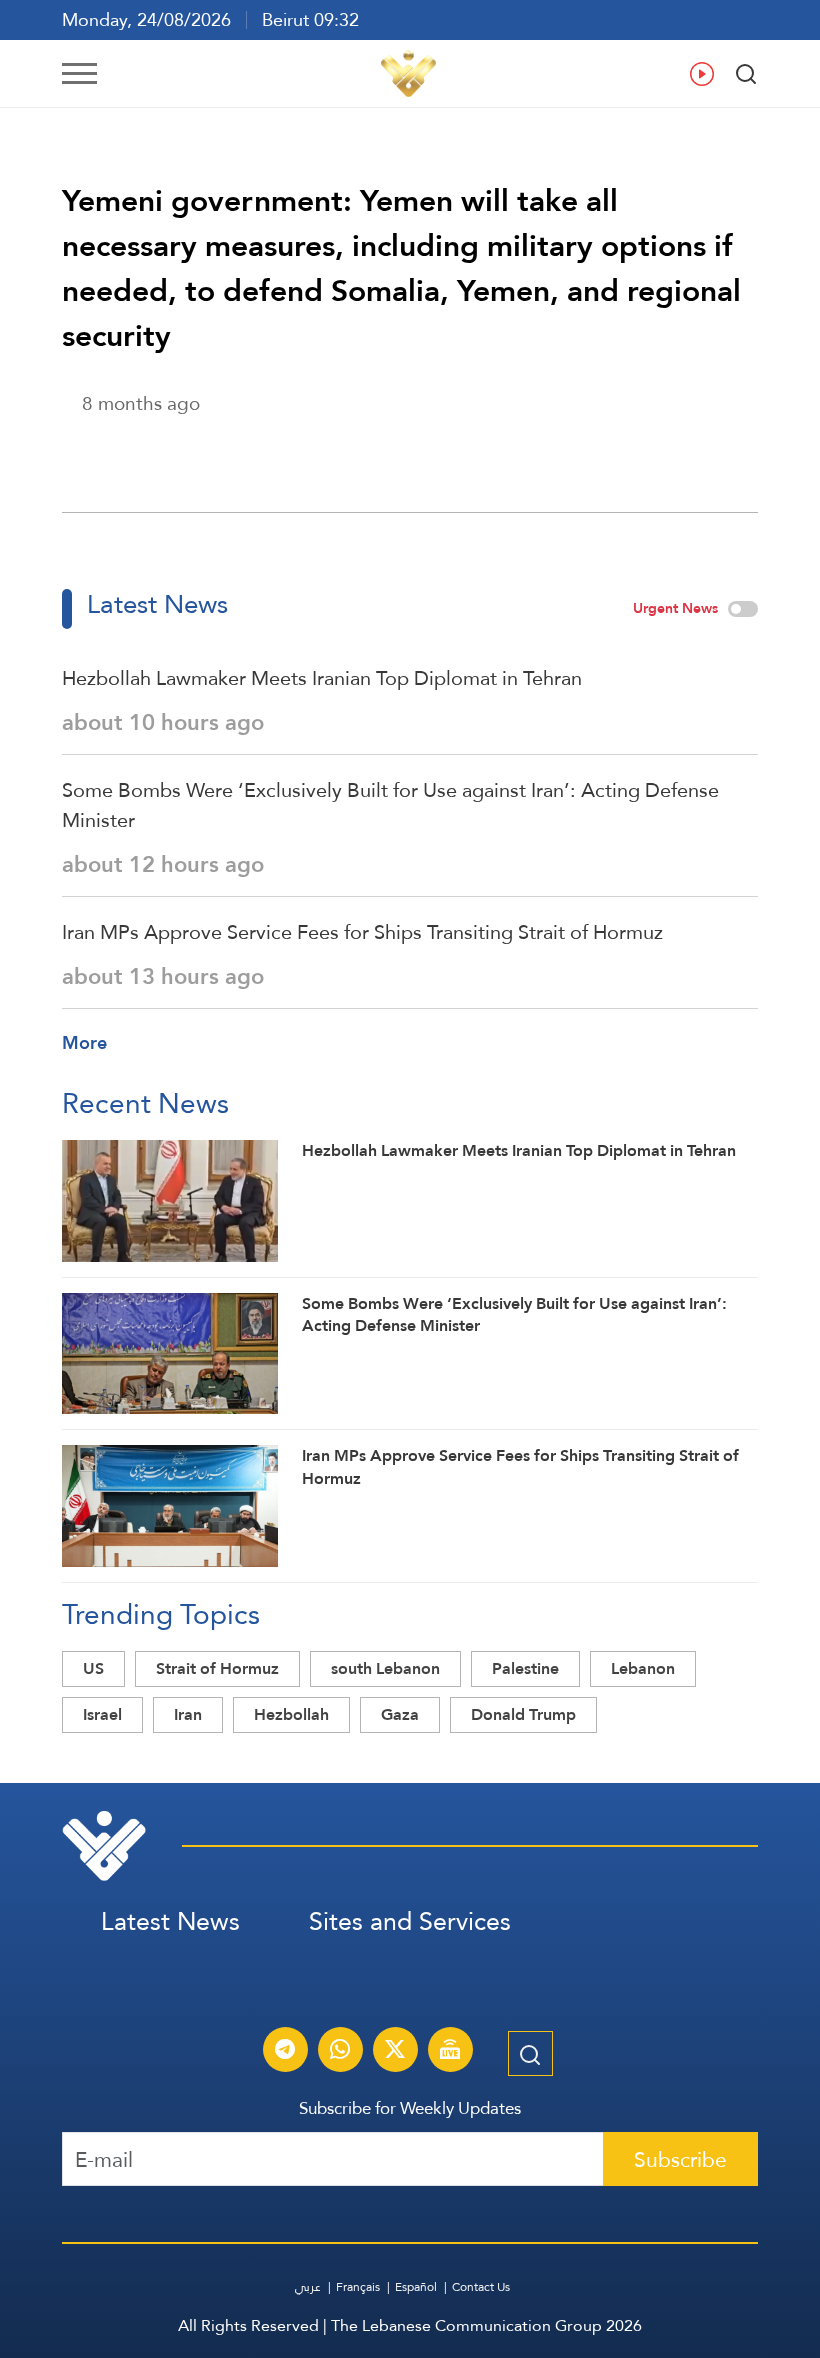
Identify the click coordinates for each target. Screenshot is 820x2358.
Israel (102, 1714)
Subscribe (680, 2159)
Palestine (525, 1668)
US (93, 1668)
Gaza (400, 1714)
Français (358, 2287)
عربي (308, 2287)
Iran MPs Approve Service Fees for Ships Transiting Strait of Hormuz (362, 932)
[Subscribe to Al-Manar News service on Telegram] (285, 2052)
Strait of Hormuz (217, 1668)
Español (416, 2287)
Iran (188, 1714)
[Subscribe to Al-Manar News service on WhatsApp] (340, 2052)
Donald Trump (523, 1714)
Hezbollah (291, 1714)
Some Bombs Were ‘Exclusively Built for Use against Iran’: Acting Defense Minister (390, 805)
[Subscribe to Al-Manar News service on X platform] (395, 2052)
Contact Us (481, 2287)
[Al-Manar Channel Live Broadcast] (450, 2052)
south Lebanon (385, 1668)
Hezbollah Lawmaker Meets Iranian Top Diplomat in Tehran (322, 678)
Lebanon (643, 1668)
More (84, 1042)
